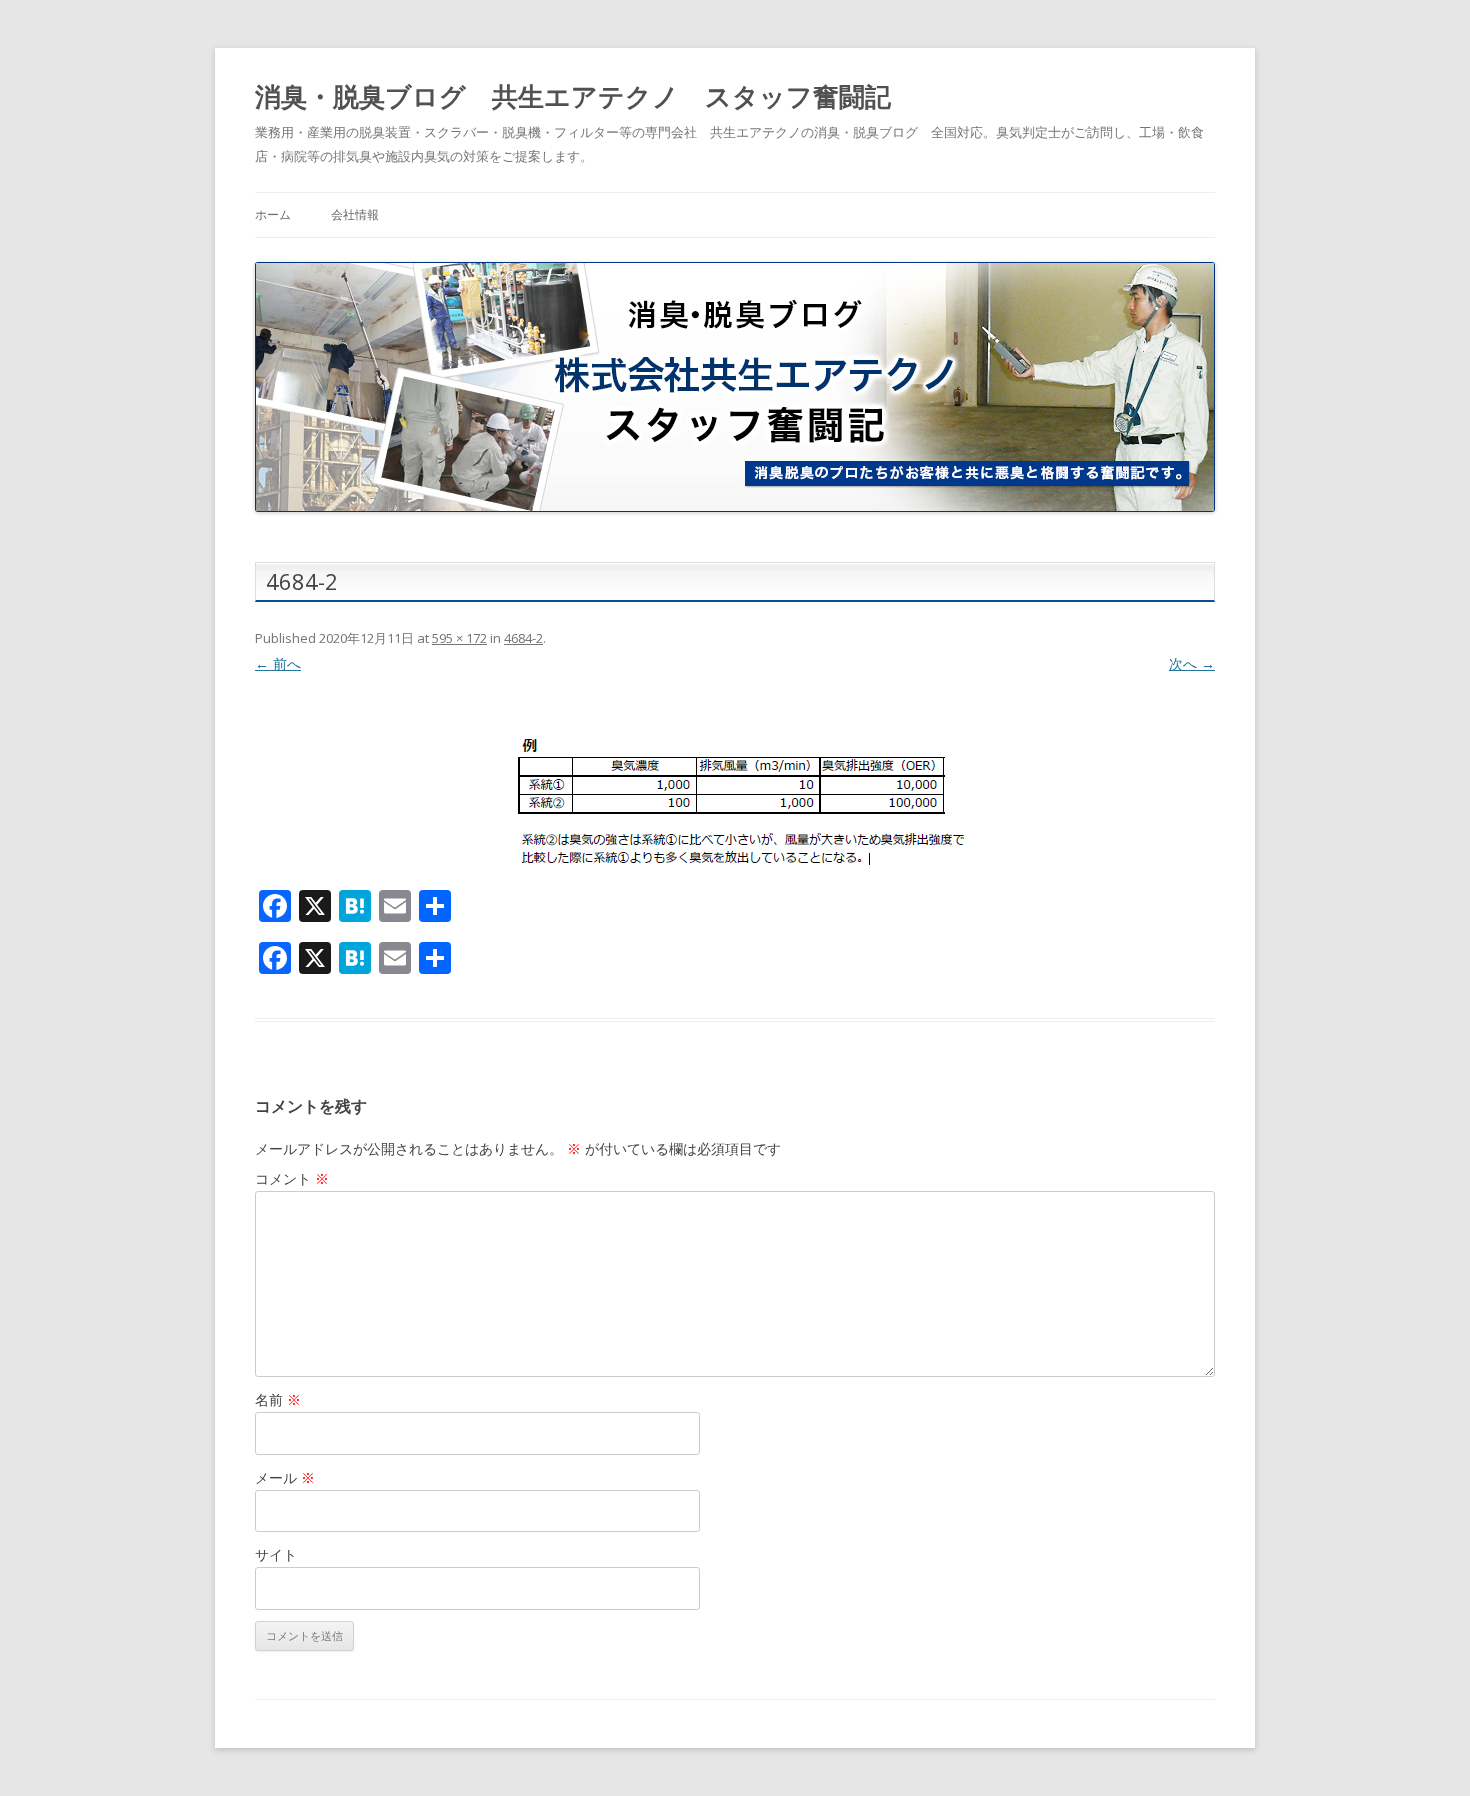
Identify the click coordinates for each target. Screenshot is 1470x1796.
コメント (292, 1178)
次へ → (1192, 663)
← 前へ (278, 663)
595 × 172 (459, 638)
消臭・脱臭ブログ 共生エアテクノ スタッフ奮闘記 (573, 96)
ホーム (273, 214)
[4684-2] (735, 788)
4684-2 (523, 638)
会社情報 (355, 214)
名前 (278, 1399)
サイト (276, 1554)
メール (285, 1477)
